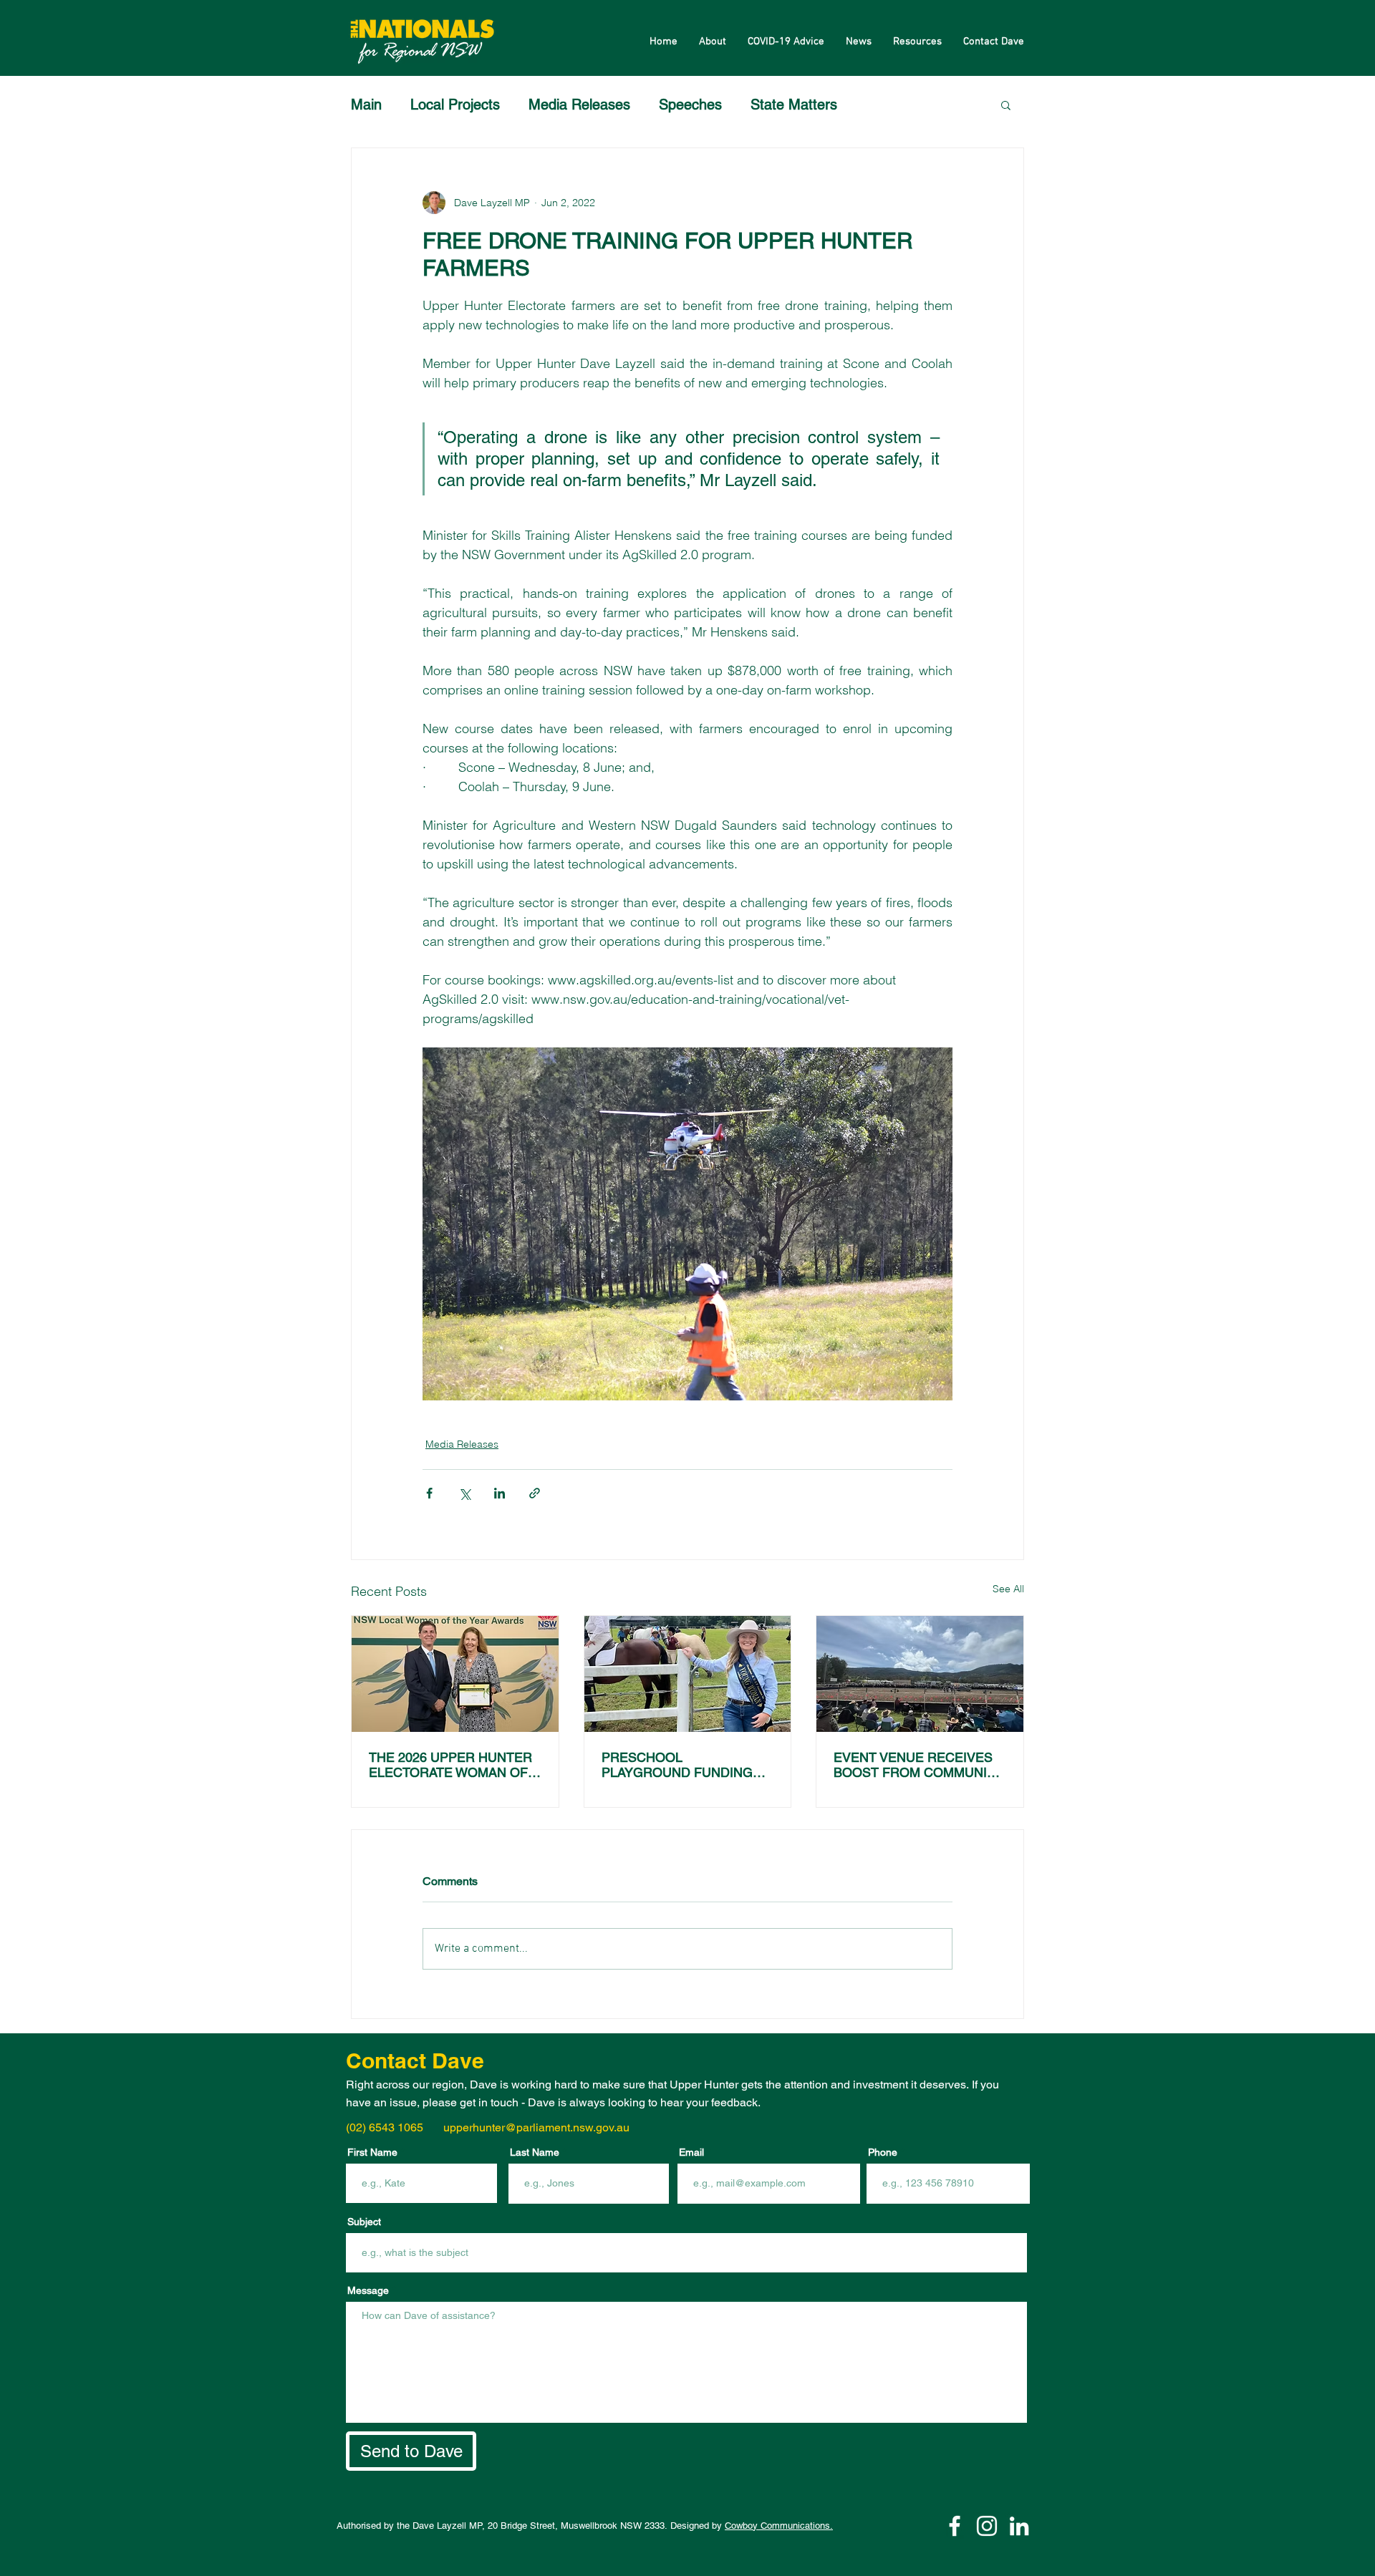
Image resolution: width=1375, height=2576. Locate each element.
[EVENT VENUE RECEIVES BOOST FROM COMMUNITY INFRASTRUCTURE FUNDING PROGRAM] (920, 1674)
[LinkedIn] (1019, 2526)
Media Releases (579, 105)
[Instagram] (987, 2526)
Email (691, 2152)
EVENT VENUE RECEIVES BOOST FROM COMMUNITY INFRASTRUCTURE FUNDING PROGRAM (918, 1765)
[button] (1006, 105)
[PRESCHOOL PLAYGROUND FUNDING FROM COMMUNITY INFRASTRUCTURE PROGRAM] (688, 1674)
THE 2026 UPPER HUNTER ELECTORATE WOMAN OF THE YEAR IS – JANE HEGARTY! (450, 1765)
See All (1008, 1589)
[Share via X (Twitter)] (464, 1493)
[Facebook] (955, 2526)
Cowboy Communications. (779, 2526)
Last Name (535, 2152)
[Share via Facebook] (429, 1493)
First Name (372, 2152)
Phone (883, 2152)
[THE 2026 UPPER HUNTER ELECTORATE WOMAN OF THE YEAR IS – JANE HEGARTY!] (455, 1674)
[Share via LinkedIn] (500, 1493)
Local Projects (455, 105)
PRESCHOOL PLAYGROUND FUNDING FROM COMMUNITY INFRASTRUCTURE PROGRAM (677, 1765)
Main (366, 105)
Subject (364, 2222)
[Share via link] (535, 1493)
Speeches (690, 105)
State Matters (794, 105)
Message (368, 2290)
